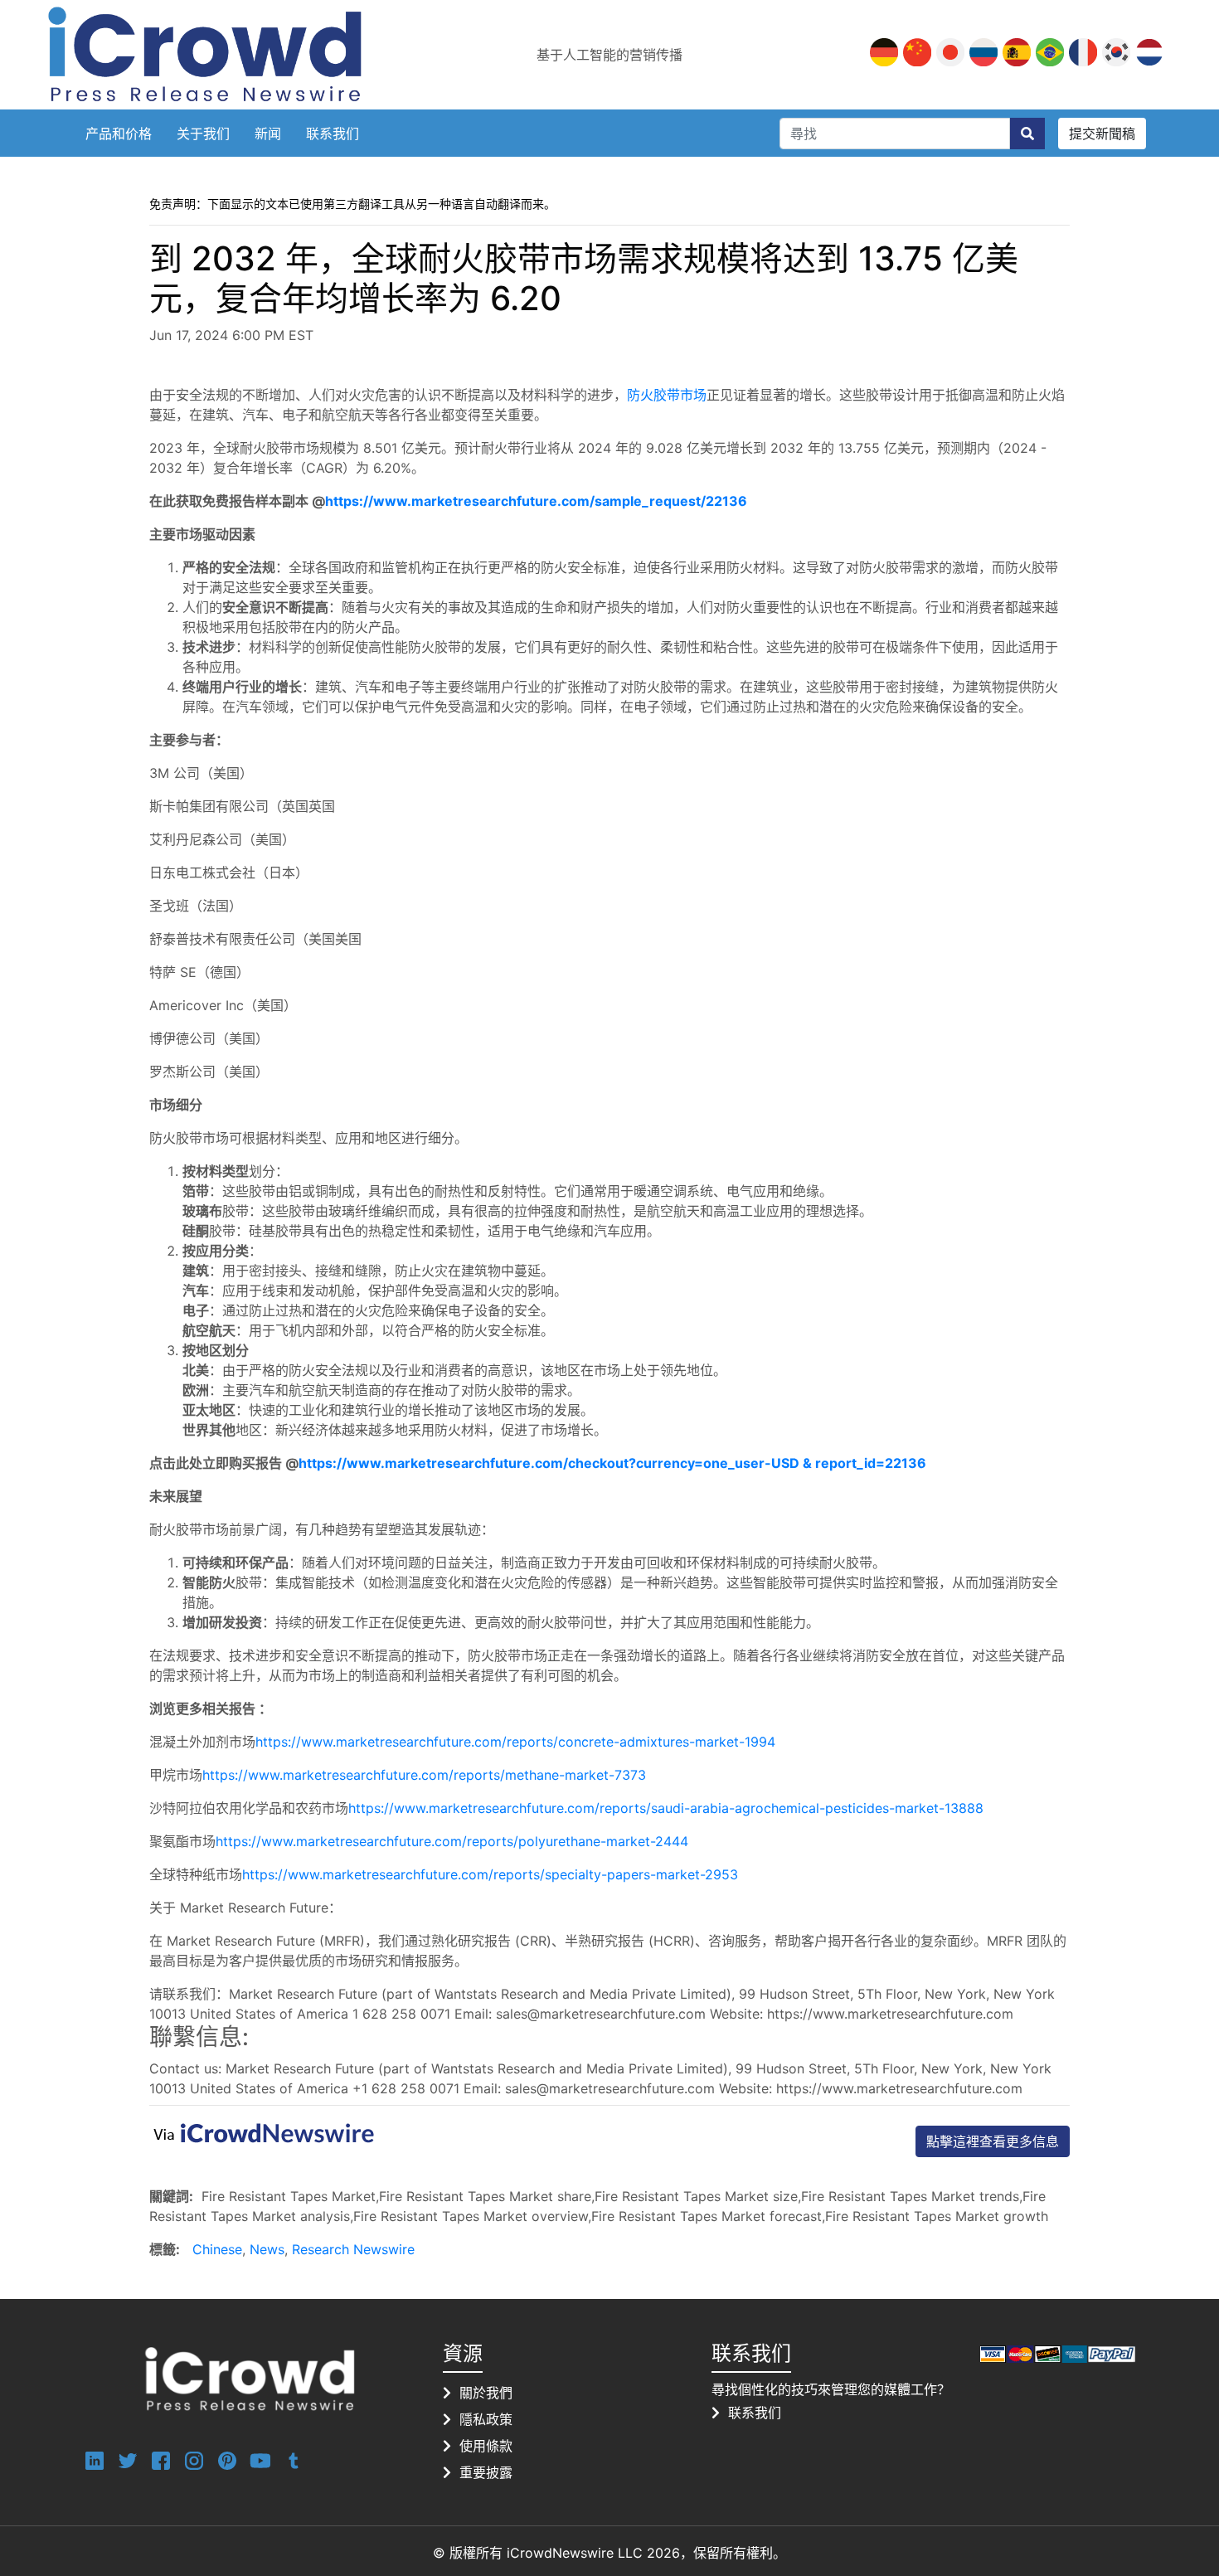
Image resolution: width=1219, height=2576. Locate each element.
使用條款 (486, 2446)
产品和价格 (119, 134)
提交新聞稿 (1102, 134)
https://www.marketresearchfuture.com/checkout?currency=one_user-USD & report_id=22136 (612, 1463)
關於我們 (486, 2393)
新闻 (268, 134)
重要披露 (486, 2472)
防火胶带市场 (667, 395)
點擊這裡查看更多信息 (993, 2141)
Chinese (217, 2249)
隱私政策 (486, 2419)
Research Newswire (353, 2249)
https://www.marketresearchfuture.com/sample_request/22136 (536, 501)
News (267, 2249)
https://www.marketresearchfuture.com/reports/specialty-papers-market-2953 (490, 1874)
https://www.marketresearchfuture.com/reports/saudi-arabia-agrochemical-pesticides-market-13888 (666, 1808)
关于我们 (203, 134)
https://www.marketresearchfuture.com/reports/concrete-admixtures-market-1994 (515, 1742)
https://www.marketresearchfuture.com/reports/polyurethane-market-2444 (452, 1841)
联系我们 (333, 134)
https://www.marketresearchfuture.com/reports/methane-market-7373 (424, 1775)
